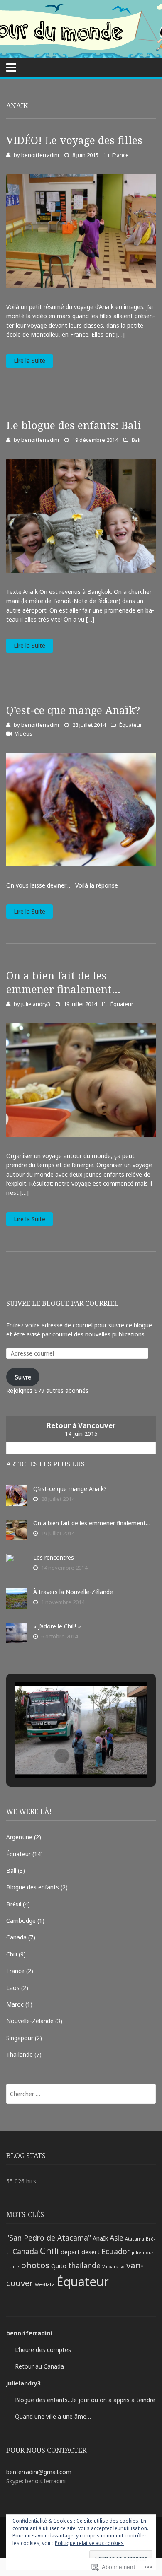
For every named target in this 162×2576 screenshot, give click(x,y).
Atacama (135, 2239)
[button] (62, 1756)
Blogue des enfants (33, 1887)
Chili (12, 1954)
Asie (117, 2238)
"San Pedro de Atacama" (49, 2238)
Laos (13, 1988)
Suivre (23, 1377)
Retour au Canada (39, 2366)
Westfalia (45, 2284)
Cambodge (21, 1921)
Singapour (20, 2038)
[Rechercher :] (81, 2094)
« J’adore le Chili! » (57, 1626)
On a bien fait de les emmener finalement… (63, 982)
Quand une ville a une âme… (53, 2416)
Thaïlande (20, 2054)
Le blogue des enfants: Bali (74, 425)
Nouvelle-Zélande (30, 2021)
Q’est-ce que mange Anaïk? (73, 710)
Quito (59, 2266)
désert (91, 2252)
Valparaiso (113, 2267)
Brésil (14, 1904)
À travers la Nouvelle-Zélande (73, 1592)
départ (70, 2252)
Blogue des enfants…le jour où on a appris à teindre (85, 2400)
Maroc (15, 2004)
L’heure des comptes (43, 2350)
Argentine (19, 1837)
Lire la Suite (29, 361)
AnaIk (100, 2238)
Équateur (131, 725)
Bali (136, 440)
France (120, 155)
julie (136, 2253)
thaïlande (84, 2265)
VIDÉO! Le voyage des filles (74, 140)
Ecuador (116, 2251)
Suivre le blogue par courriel (62, 1303)
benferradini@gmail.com (39, 2472)
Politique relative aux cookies (89, 2543)
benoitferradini (40, 155)
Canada (16, 1937)
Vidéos (24, 733)
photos (35, 2265)
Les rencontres (54, 1557)
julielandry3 (36, 1004)
